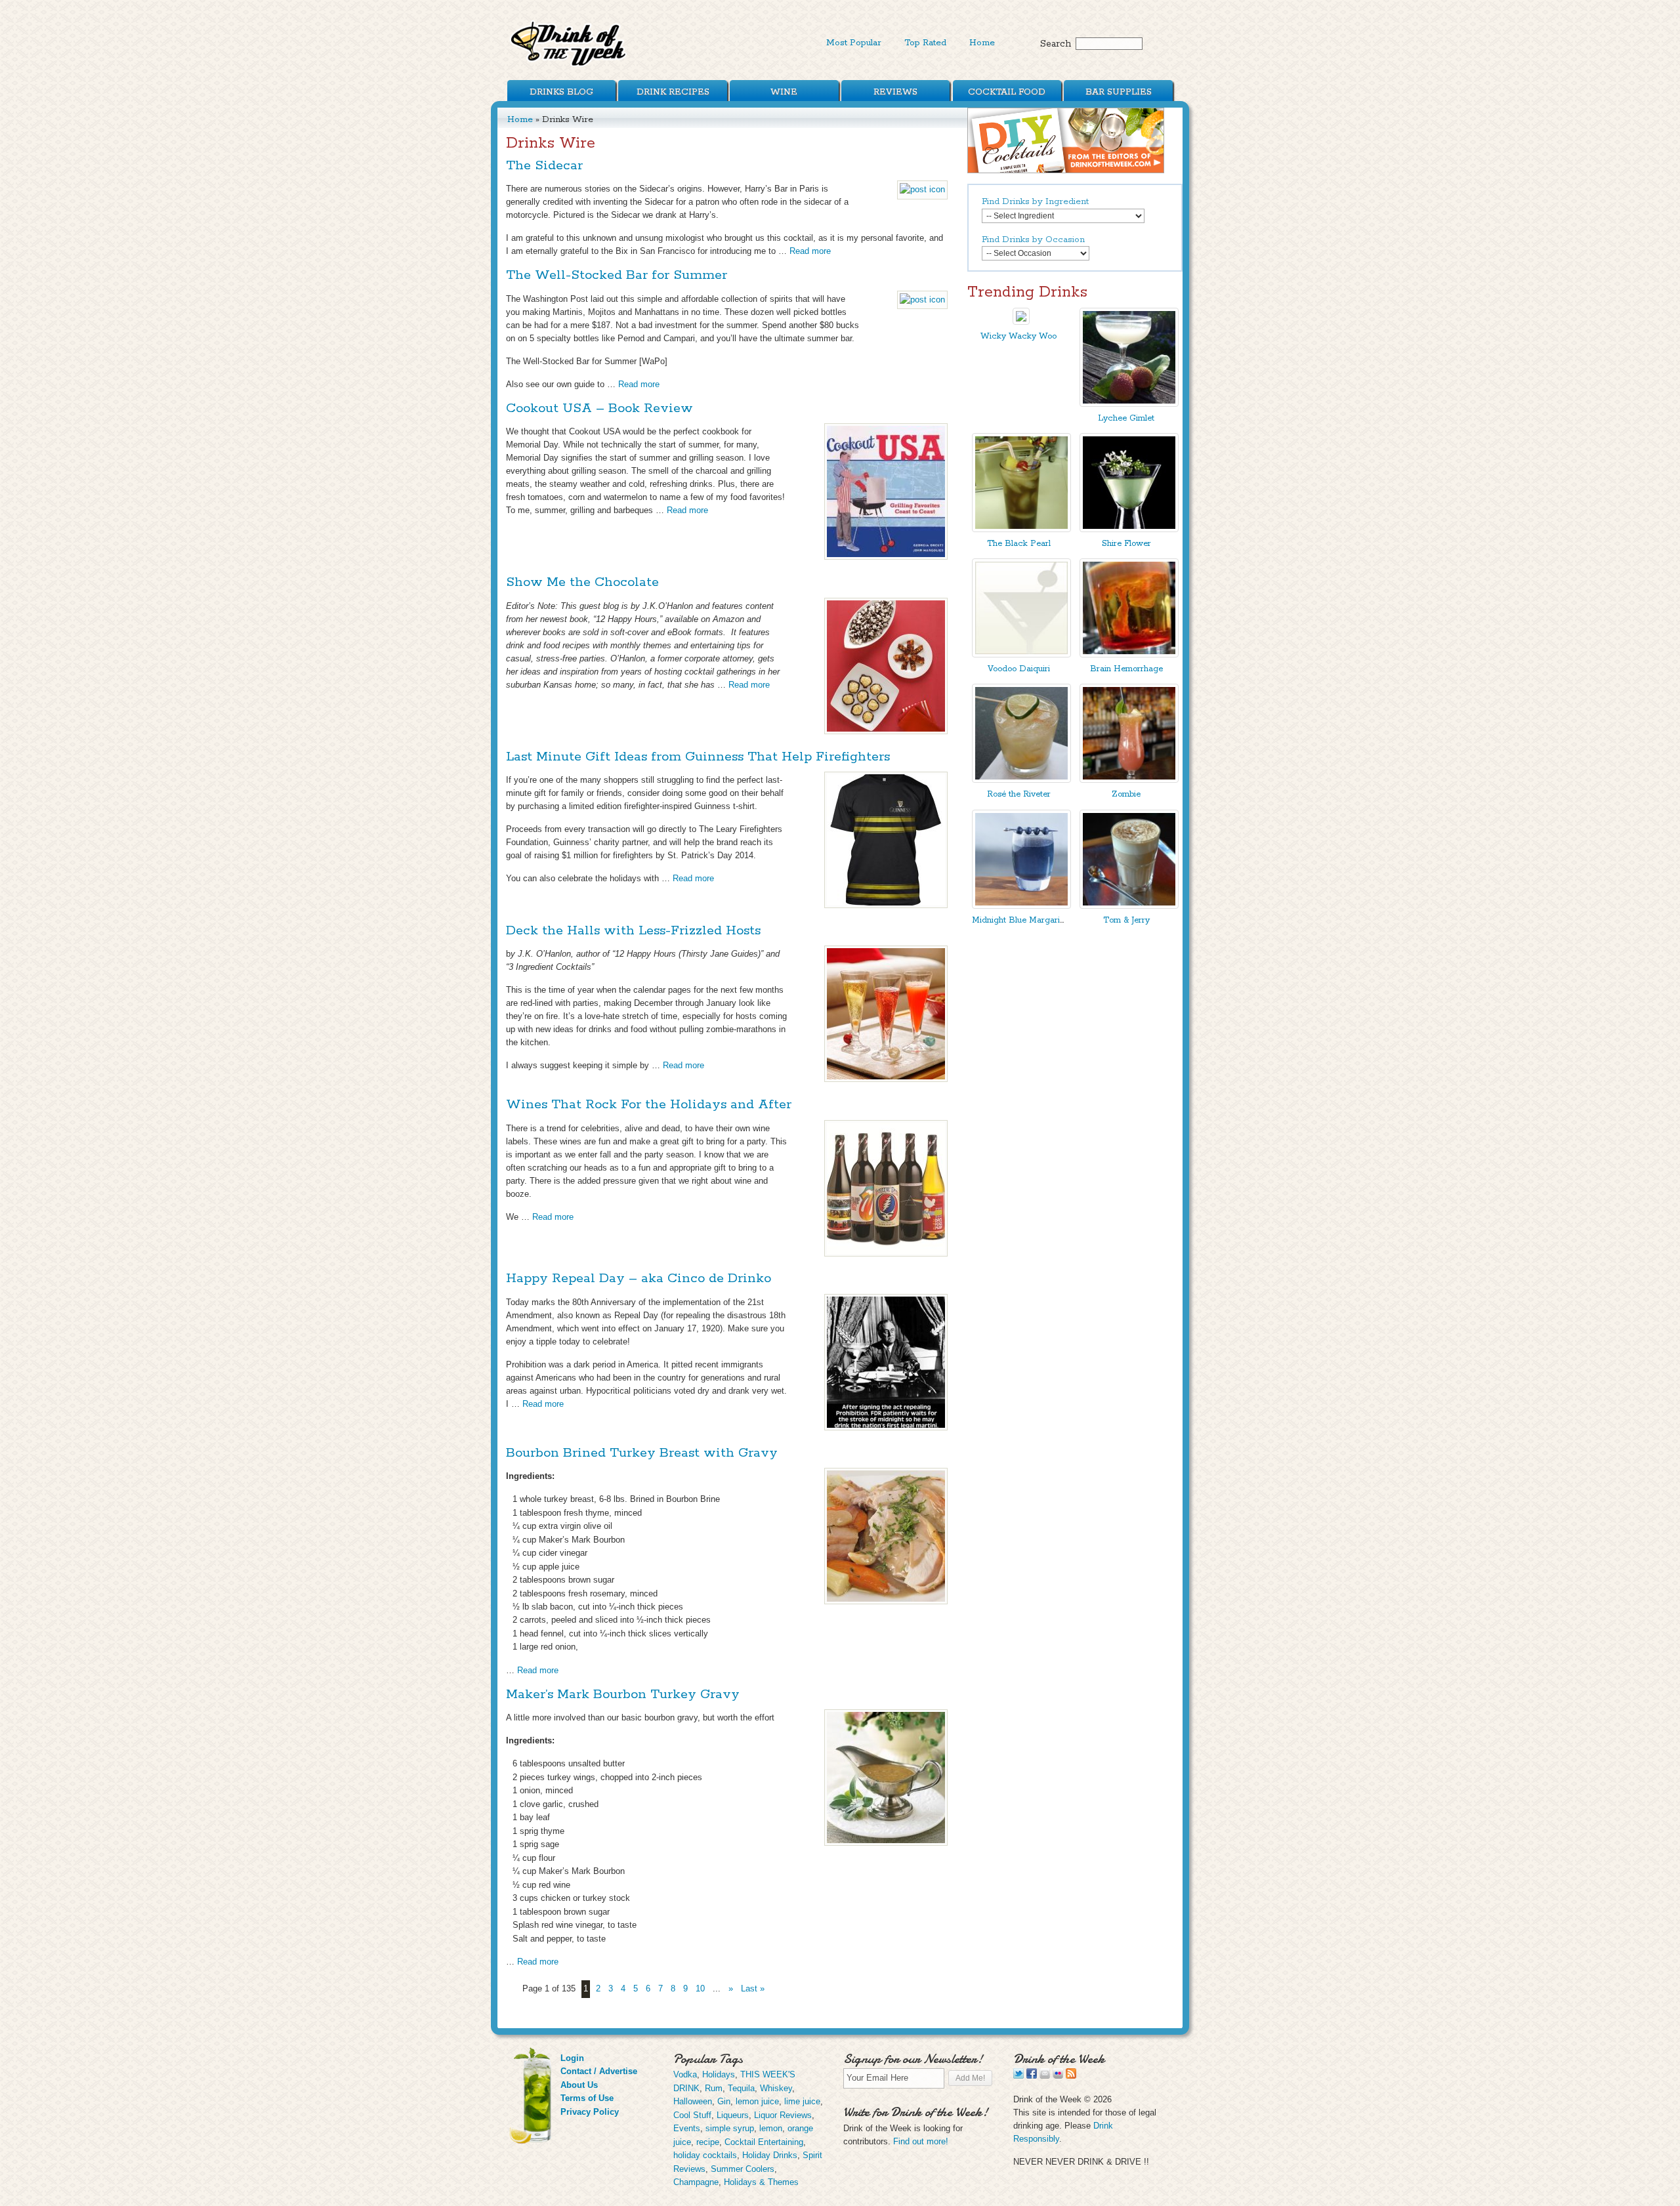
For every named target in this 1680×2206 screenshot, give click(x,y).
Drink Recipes (673, 92)
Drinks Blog (561, 92)
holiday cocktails (705, 2155)
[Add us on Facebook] (1032, 2076)
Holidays (719, 2074)
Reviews (895, 92)
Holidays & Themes (761, 2182)
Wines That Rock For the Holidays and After (649, 1105)
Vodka (685, 2074)
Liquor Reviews (783, 2115)
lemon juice (757, 2101)
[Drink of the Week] (569, 66)
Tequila (741, 2088)
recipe (708, 2142)
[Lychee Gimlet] (1129, 404)
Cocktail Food (1007, 92)
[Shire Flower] (1129, 529)
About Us (579, 2085)
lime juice (802, 2101)
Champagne (696, 2182)
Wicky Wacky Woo (1018, 336)
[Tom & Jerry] (1129, 906)
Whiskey (776, 2088)
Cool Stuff (692, 2115)
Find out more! (921, 2141)
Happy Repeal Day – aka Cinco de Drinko (639, 1279)
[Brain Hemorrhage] (1129, 655)
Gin (724, 2101)
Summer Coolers (743, 2169)
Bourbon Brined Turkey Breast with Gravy (642, 1453)
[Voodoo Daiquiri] (1021, 655)
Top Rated (925, 43)
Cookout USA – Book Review (599, 408)
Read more (810, 251)
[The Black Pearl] (1021, 529)
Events (687, 2128)
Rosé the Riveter (1019, 794)
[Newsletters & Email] (1045, 2076)
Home (982, 43)
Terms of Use (587, 2098)
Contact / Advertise (599, 2071)
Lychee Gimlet (1126, 418)
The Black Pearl (1019, 544)
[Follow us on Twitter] (1018, 2076)
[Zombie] (1129, 780)
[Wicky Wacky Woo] (1021, 322)
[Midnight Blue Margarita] (1021, 906)
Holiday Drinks (770, 2155)
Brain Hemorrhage (1126, 669)
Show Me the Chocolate (582, 582)
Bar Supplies (1119, 92)
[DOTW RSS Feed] (1071, 2076)
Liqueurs (733, 2115)
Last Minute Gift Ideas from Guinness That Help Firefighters (698, 757)
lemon (771, 2128)
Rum (714, 2088)
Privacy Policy (590, 2112)
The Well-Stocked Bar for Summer (617, 275)
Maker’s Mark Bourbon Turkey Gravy (623, 1695)
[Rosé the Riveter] (1021, 780)
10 (700, 1988)
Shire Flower (1126, 544)
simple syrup (730, 2128)
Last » (753, 1988)
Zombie (1126, 794)
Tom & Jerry (1126, 920)
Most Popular (854, 43)
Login (572, 2058)
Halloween (693, 2101)
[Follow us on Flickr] (1058, 2076)
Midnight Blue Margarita (1019, 920)
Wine (784, 92)
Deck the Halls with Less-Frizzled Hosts (633, 931)
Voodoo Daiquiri (1019, 669)
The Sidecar (544, 166)
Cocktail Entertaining (764, 2142)
